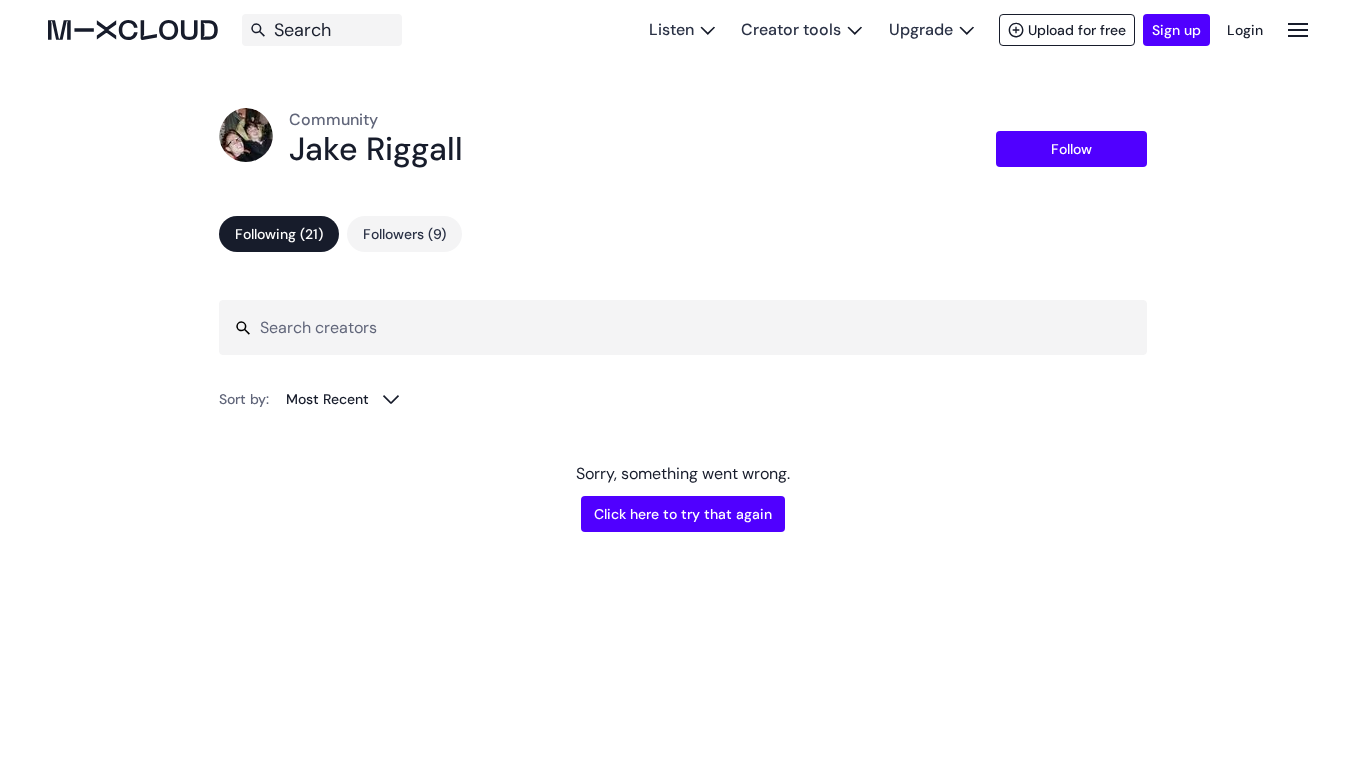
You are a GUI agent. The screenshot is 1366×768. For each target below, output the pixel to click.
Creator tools (791, 29)
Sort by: (244, 399)
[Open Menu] (1298, 29)
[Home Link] (133, 30)
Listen (671, 29)
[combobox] (343, 399)
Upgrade (921, 29)
